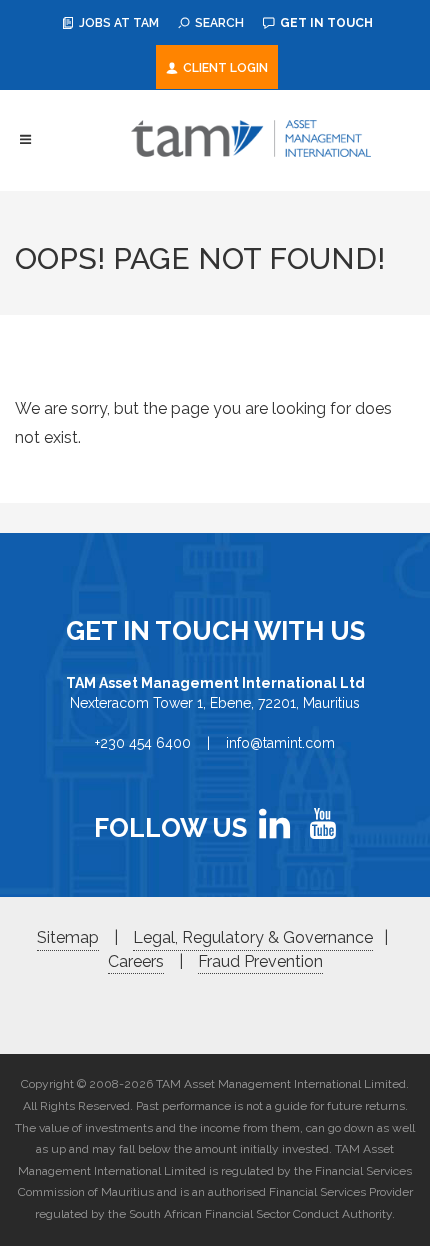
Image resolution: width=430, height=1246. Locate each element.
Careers (136, 961)
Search (218, 23)
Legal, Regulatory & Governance (253, 937)
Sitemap (68, 937)
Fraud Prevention (260, 961)
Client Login (224, 68)
